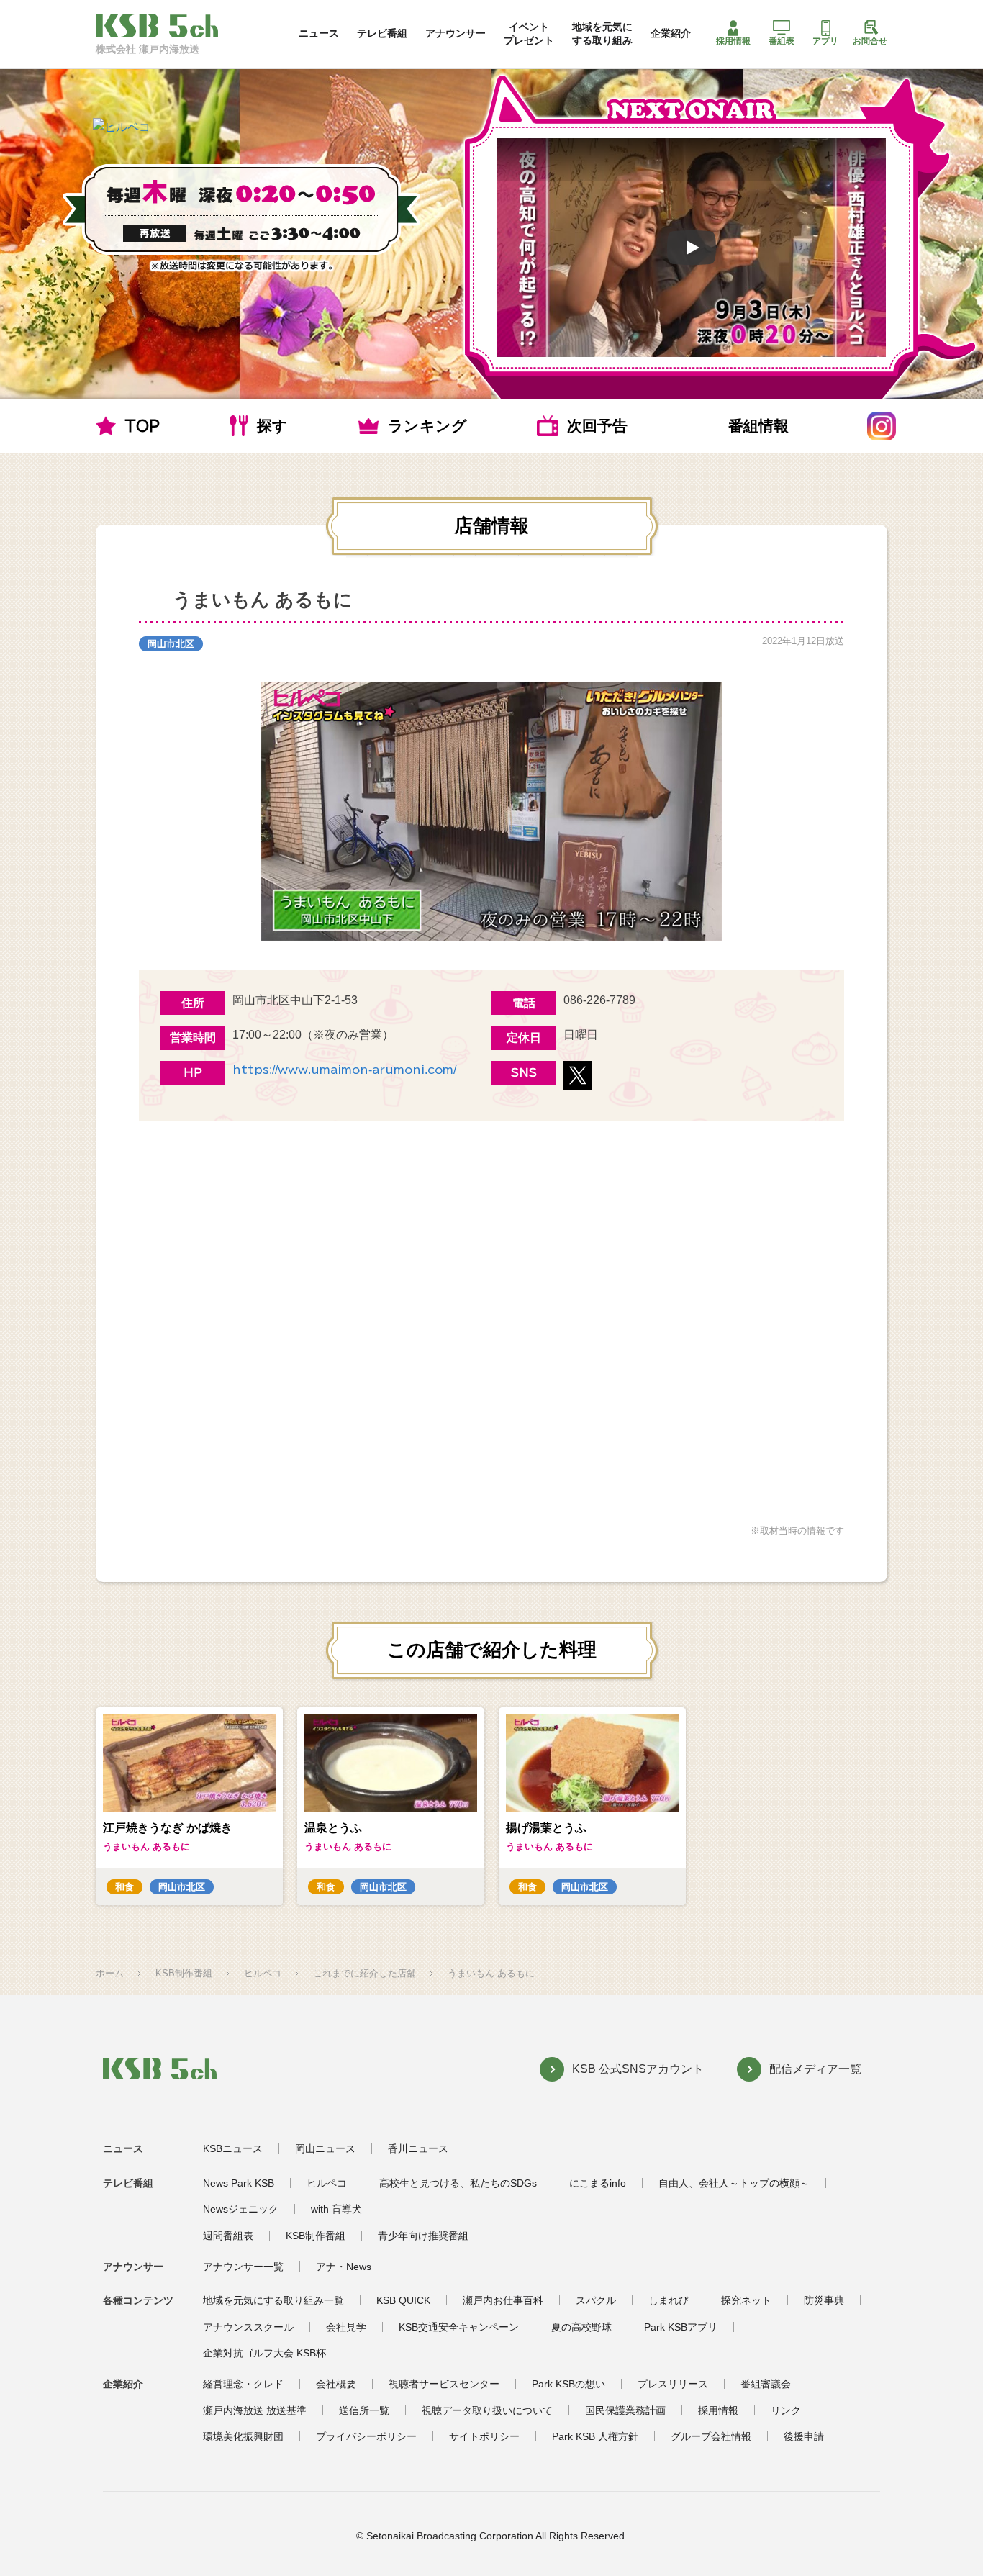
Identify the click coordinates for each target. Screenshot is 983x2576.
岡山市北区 (171, 644)
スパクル (596, 2300)
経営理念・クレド (243, 2384)
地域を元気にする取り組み (602, 33)
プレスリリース (673, 2384)
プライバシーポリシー (366, 2436)
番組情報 (758, 426)
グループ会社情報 (711, 2436)
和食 (124, 1887)
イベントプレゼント (529, 33)
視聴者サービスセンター (444, 2384)
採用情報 (733, 41)
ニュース (319, 33)
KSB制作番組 (184, 1973)
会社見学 (346, 2327)
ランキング (427, 426)
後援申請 (804, 2436)
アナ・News (344, 2267)
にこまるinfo (598, 2183)
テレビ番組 (382, 33)
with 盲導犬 (336, 2209)
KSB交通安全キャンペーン (459, 2327)
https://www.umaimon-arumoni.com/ (344, 1070)
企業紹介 (671, 33)
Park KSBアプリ (681, 2327)
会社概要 (336, 2384)
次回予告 (597, 426)
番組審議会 (766, 2384)
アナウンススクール (248, 2327)
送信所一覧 (364, 2410)
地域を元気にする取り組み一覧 (273, 2300)
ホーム (110, 1973)
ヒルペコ (263, 1973)
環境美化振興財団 (243, 2436)
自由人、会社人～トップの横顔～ (734, 2183)
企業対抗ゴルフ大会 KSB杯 (264, 2353)
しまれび (669, 2300)
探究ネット (746, 2300)
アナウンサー (456, 33)
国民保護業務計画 (625, 2410)
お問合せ (870, 41)
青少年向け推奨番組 (423, 2236)
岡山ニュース (325, 2148)
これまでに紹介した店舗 (364, 1973)
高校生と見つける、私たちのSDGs (458, 2183)
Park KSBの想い (568, 2384)
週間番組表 (228, 2236)
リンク (786, 2410)
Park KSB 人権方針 (595, 2436)
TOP (142, 426)
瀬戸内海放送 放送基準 (255, 2410)
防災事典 (824, 2300)
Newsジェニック (241, 2209)
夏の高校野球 (581, 2327)
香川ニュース (418, 2148)
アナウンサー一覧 (243, 2267)
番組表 (782, 41)
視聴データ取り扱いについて (487, 2410)
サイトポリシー (484, 2436)
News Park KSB (239, 2183)
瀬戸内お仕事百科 (503, 2300)
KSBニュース (233, 2148)
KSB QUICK (403, 2300)
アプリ (825, 41)
